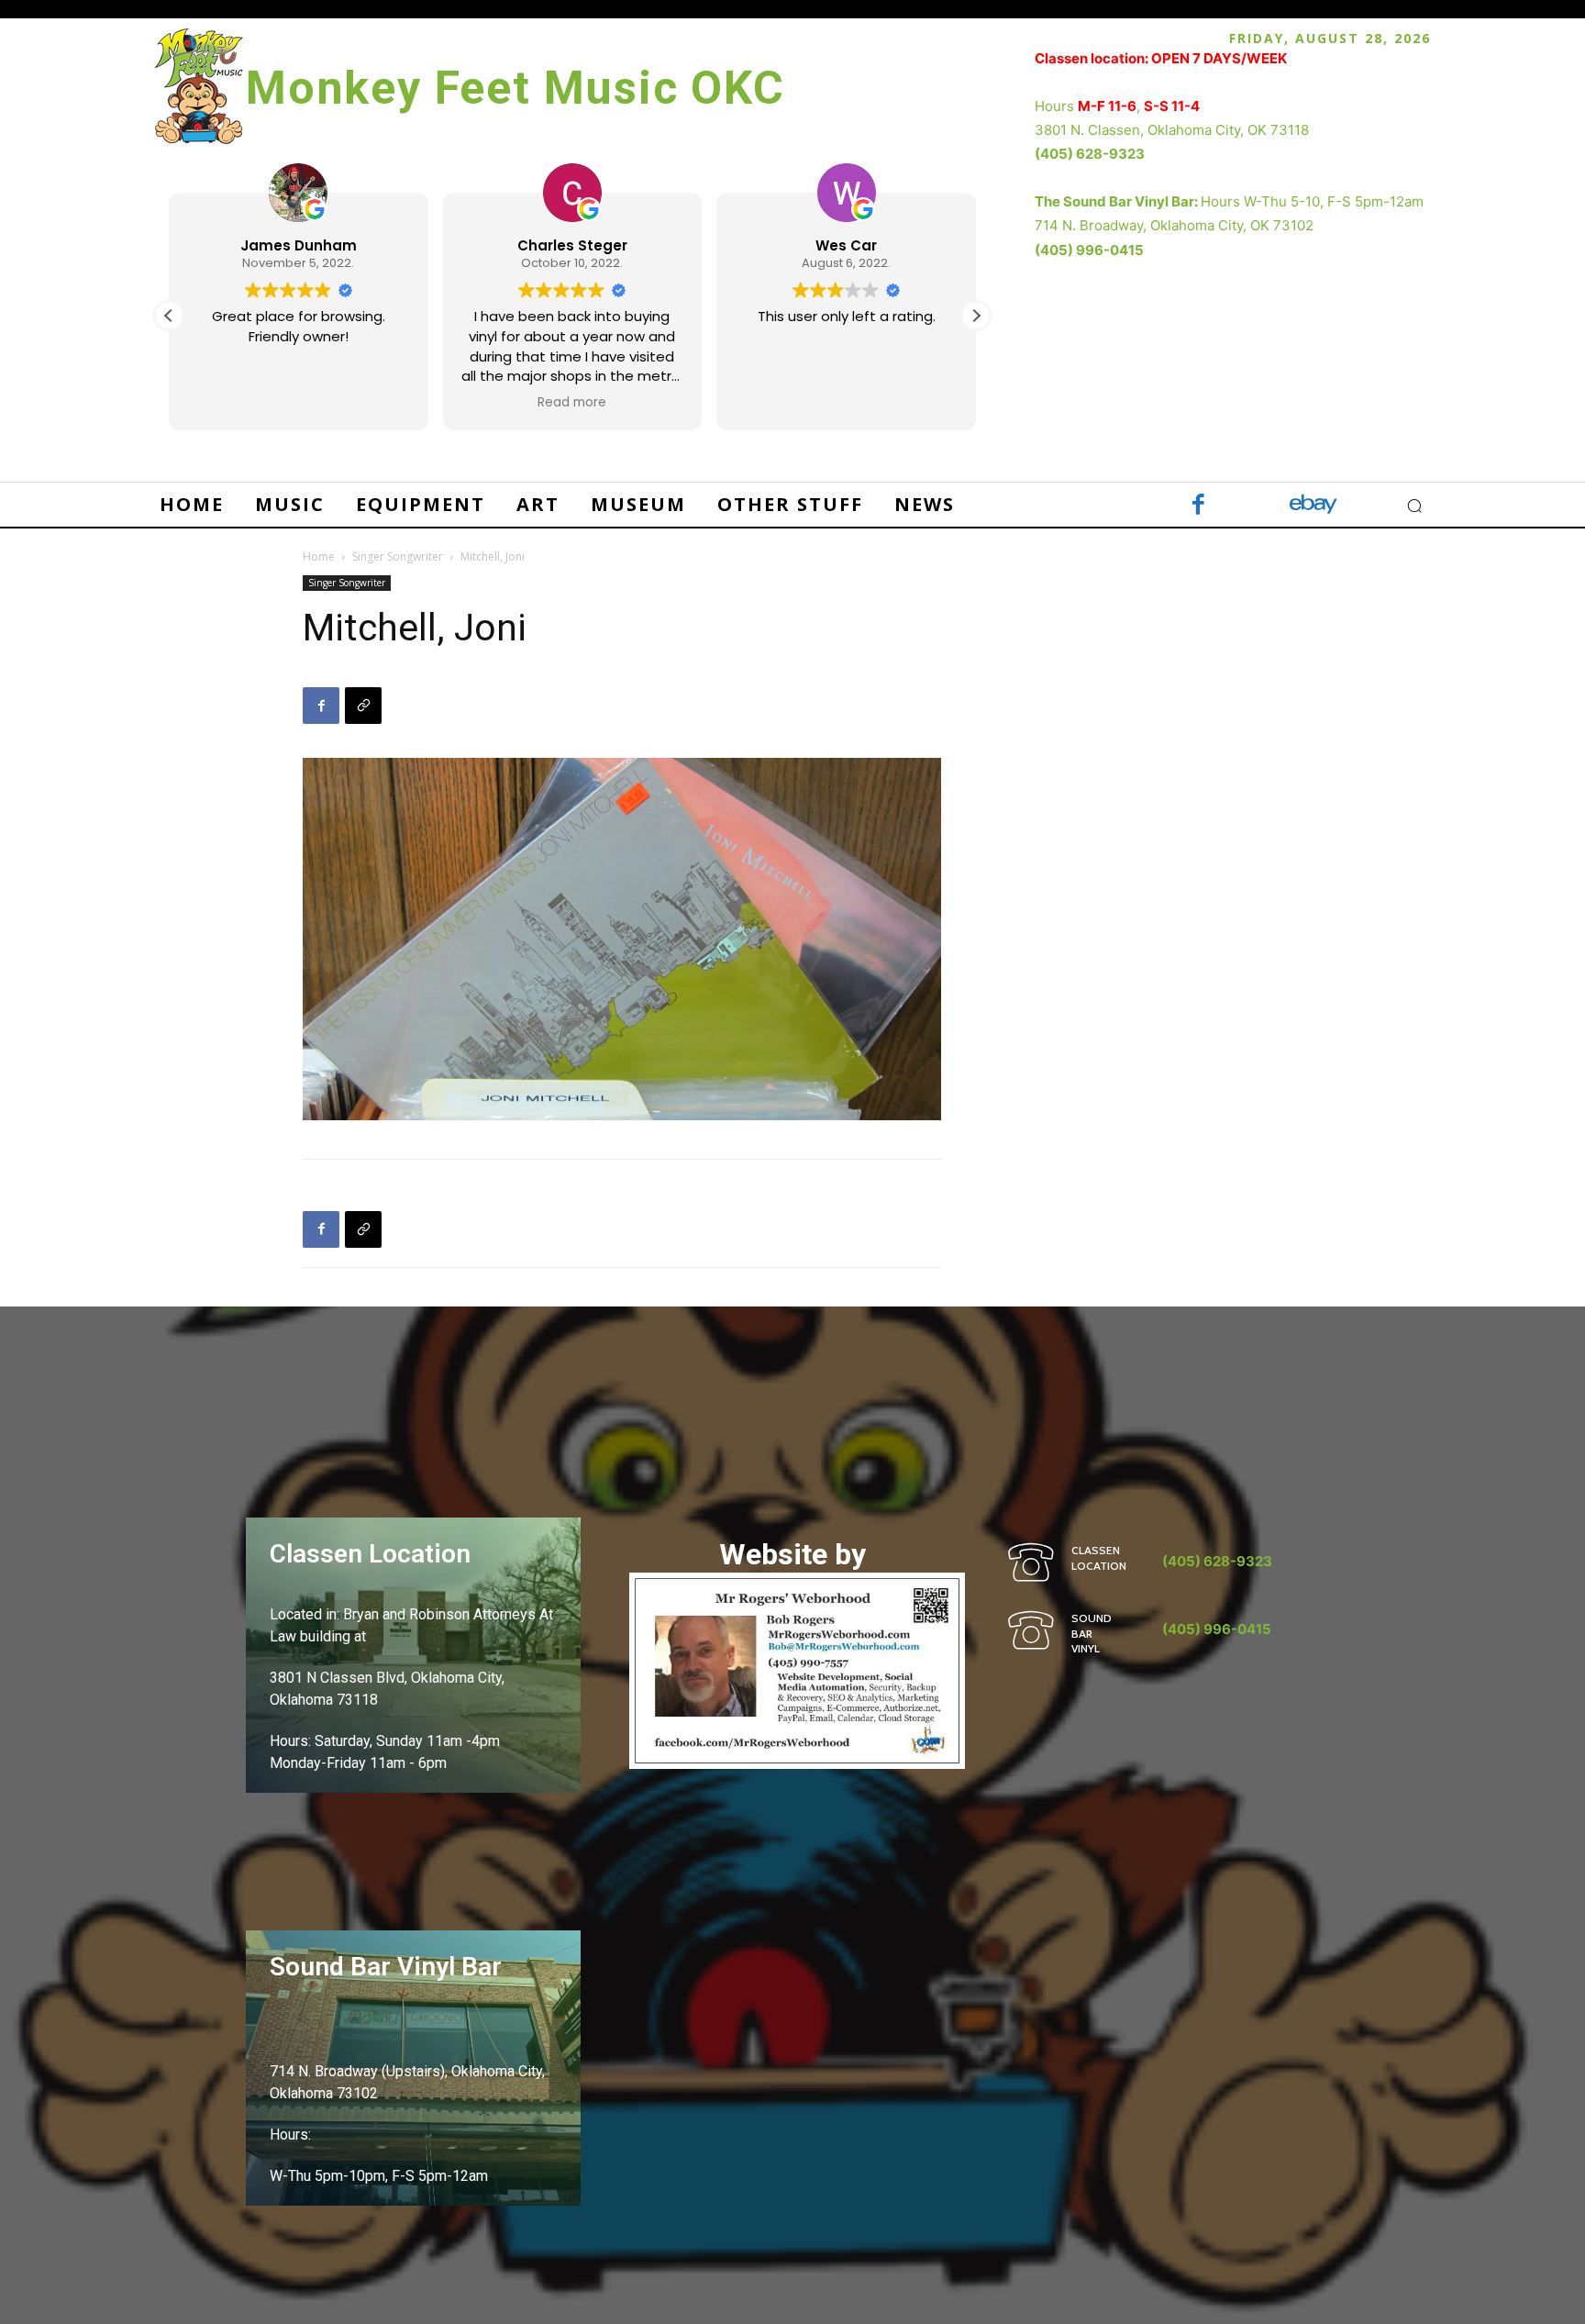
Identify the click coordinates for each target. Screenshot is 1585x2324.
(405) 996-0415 (1089, 250)
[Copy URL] (363, 706)
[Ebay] (1313, 506)
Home (319, 556)
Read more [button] (572, 403)
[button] (976, 316)
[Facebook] (1198, 506)
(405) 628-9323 (1090, 154)
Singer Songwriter (398, 556)
